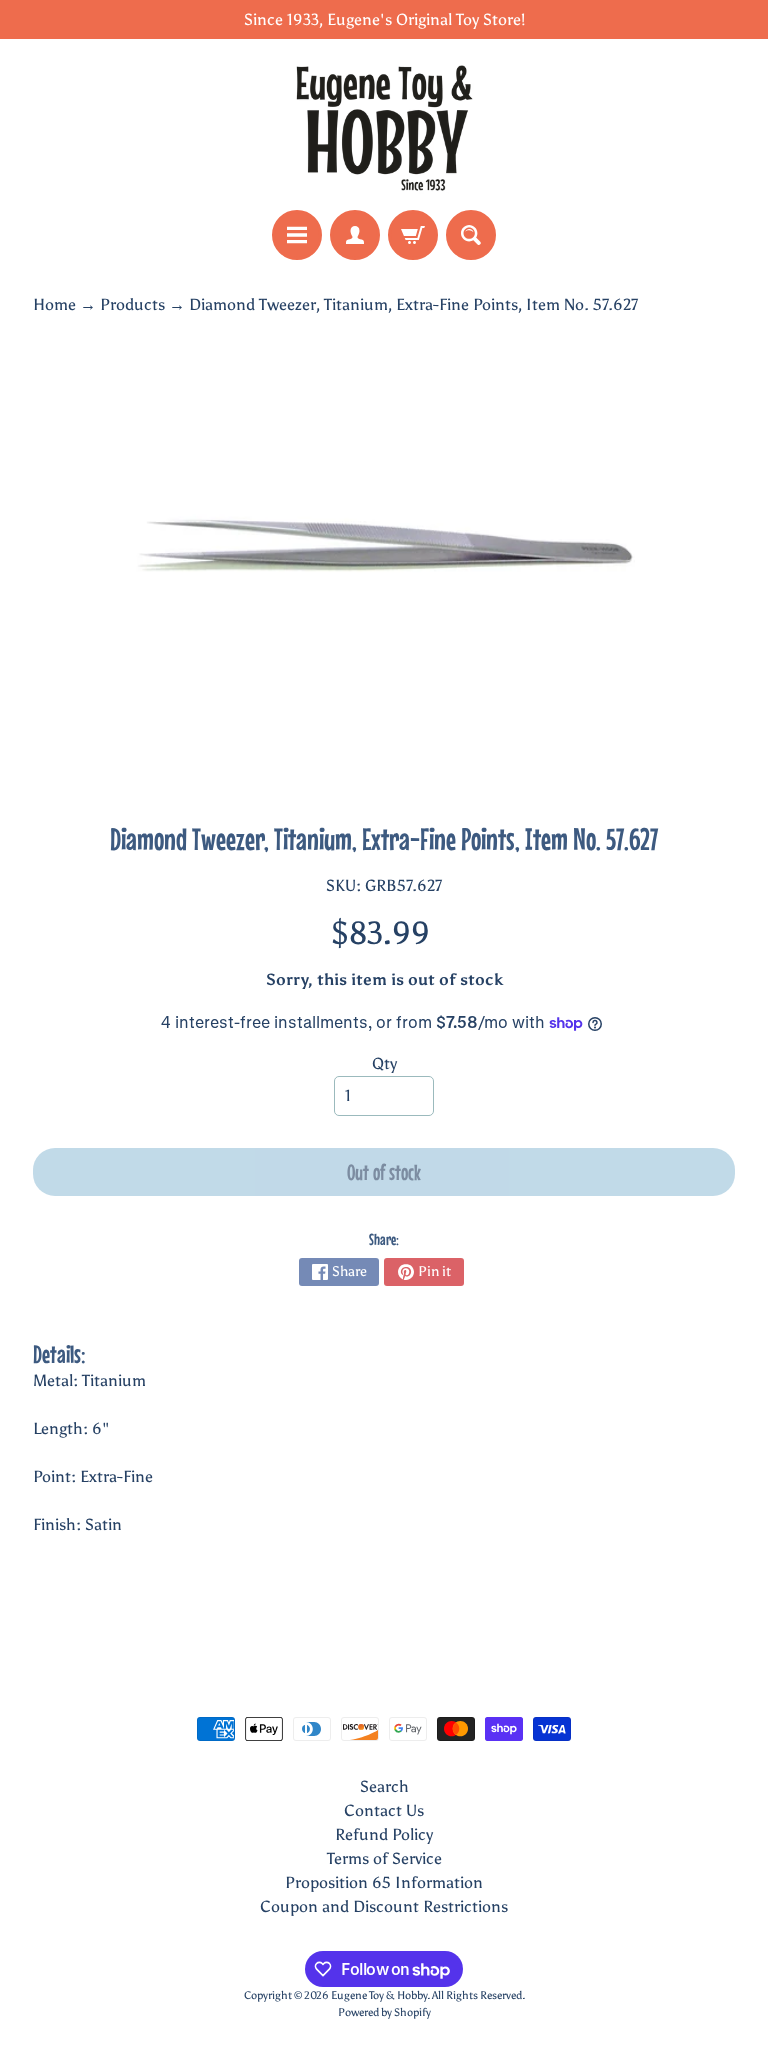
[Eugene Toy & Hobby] (384, 124)
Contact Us (384, 1810)
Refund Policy (384, 1834)
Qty (384, 1063)
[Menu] (297, 235)
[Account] (355, 235)
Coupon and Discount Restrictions (384, 1906)
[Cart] (413, 235)
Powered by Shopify (384, 2012)
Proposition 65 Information (384, 1882)
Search (384, 1786)
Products (132, 304)
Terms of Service (384, 1858)
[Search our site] (471, 235)
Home (54, 304)
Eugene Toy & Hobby (379, 1995)
